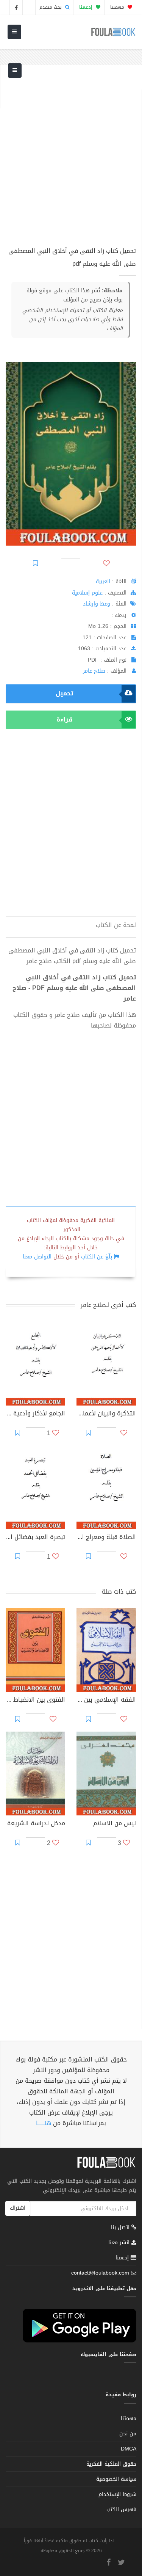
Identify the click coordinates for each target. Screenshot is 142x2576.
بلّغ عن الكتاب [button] (97, 1257)
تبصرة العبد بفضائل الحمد (35, 1538)
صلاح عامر (94, 671)
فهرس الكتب (121, 2509)
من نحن (128, 2434)
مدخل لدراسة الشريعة (36, 1824)
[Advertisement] (71, 161)
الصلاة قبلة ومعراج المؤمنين (106, 1538)
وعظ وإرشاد (97, 604)
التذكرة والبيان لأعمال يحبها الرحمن (106, 1414)
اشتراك (18, 2208)
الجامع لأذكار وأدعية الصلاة (35, 1414)
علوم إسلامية (87, 593)
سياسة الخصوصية (116, 2479)
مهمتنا (118, 7)
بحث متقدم (51, 7)
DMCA (129, 2449)
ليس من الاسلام (115, 1824)
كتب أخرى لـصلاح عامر (108, 1305)
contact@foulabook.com (100, 2273)
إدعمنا (123, 2258)
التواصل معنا (37, 1257)
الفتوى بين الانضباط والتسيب (35, 1701)
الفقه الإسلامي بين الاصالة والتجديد (106, 1701)
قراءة (64, 719)
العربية (103, 581)
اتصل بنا (121, 2228)
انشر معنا (120, 2243)
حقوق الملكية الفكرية (111, 2464)
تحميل (64, 693)
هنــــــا (44, 2123)
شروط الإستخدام (117, 2494)
